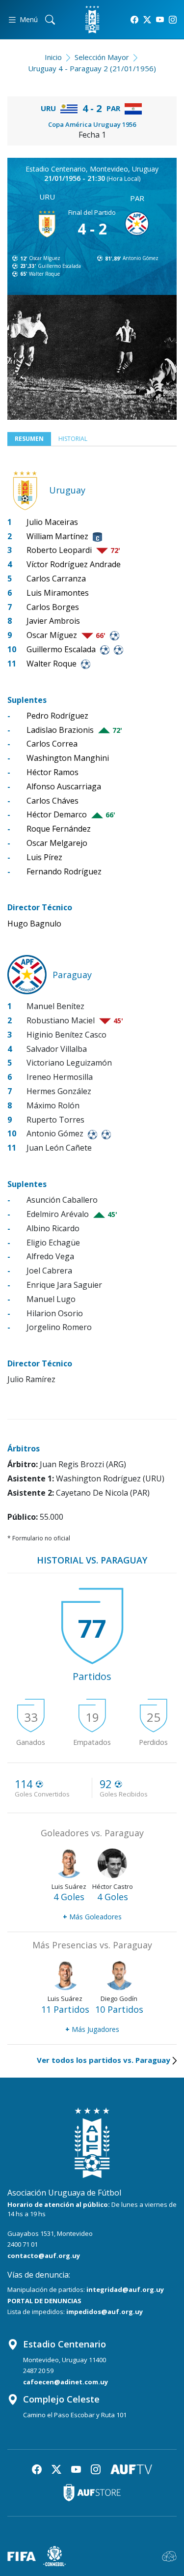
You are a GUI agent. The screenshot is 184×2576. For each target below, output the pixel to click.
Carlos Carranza (56, 579)
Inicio (53, 57)
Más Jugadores (92, 2029)
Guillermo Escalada (59, 266)
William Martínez (57, 536)
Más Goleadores (92, 1917)
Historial (73, 439)
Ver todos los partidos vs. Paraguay (104, 2060)
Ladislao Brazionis (60, 730)
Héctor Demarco (57, 814)
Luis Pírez (44, 857)
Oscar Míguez (45, 258)
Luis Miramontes (58, 593)
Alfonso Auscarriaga (64, 786)
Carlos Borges (53, 607)
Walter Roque (44, 274)
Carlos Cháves (53, 801)
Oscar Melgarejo (57, 843)
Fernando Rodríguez (64, 871)
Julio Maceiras (52, 522)
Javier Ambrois (53, 621)
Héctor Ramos (53, 772)
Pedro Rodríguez (57, 716)
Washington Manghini (68, 758)
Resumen (29, 439)
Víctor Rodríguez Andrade (74, 564)
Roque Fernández (59, 829)
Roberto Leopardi (59, 550)
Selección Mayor (102, 57)
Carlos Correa (52, 744)
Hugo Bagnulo (34, 924)
